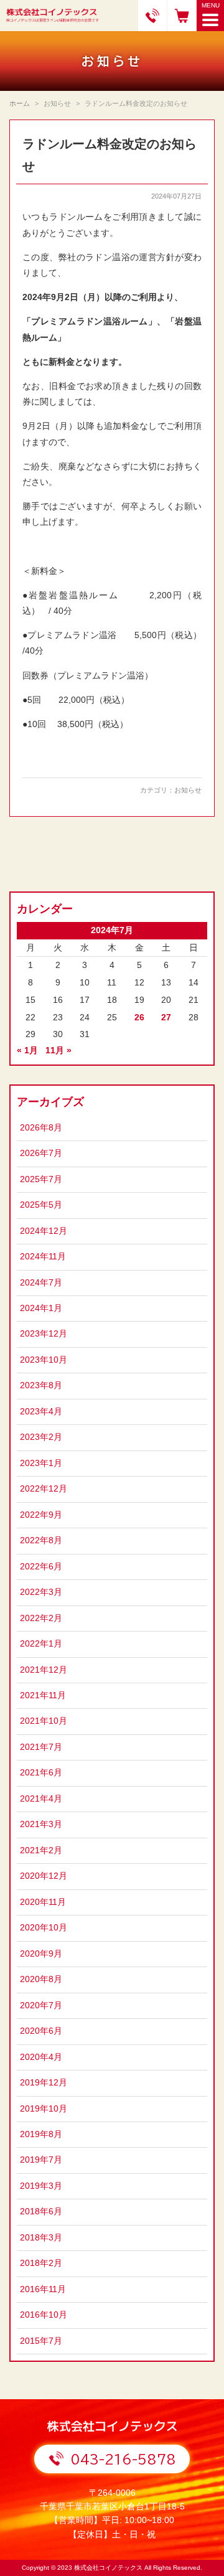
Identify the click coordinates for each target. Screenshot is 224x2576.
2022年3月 (41, 1592)
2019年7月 (41, 2160)
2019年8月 (41, 2134)
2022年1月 (41, 1644)
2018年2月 (41, 2263)
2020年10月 (44, 1928)
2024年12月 (44, 1231)
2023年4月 (41, 1412)
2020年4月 (41, 2057)
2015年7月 (41, 2341)
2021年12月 (44, 1670)
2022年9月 (41, 1515)
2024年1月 (41, 1308)
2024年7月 (41, 1283)
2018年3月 (41, 2238)
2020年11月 (43, 1902)
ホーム (20, 103)
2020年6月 (41, 2031)
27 (166, 1018)
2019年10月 (44, 2109)
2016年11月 (43, 2289)
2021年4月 (41, 1799)
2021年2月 (41, 1850)
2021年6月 (41, 1773)
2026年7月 (41, 1153)
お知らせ (188, 790)
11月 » (58, 1051)
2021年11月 (43, 1695)
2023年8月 (41, 1385)
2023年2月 (41, 1437)
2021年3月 (41, 1824)
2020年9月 (41, 1954)
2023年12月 (44, 1334)
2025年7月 (41, 1179)
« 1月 (27, 1051)
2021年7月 (41, 1747)
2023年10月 (44, 1360)
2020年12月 (44, 1876)
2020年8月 (41, 1979)
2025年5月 (41, 1205)
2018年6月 (41, 2212)
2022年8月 (41, 1540)
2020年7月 (41, 2005)
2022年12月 (44, 1489)
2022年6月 (41, 1567)
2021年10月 (44, 1721)
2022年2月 (41, 1618)
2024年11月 (43, 1257)
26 (139, 1018)
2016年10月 (44, 2315)
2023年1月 (41, 1463)
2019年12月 (44, 2083)
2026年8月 (41, 1128)
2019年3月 (41, 2186)
